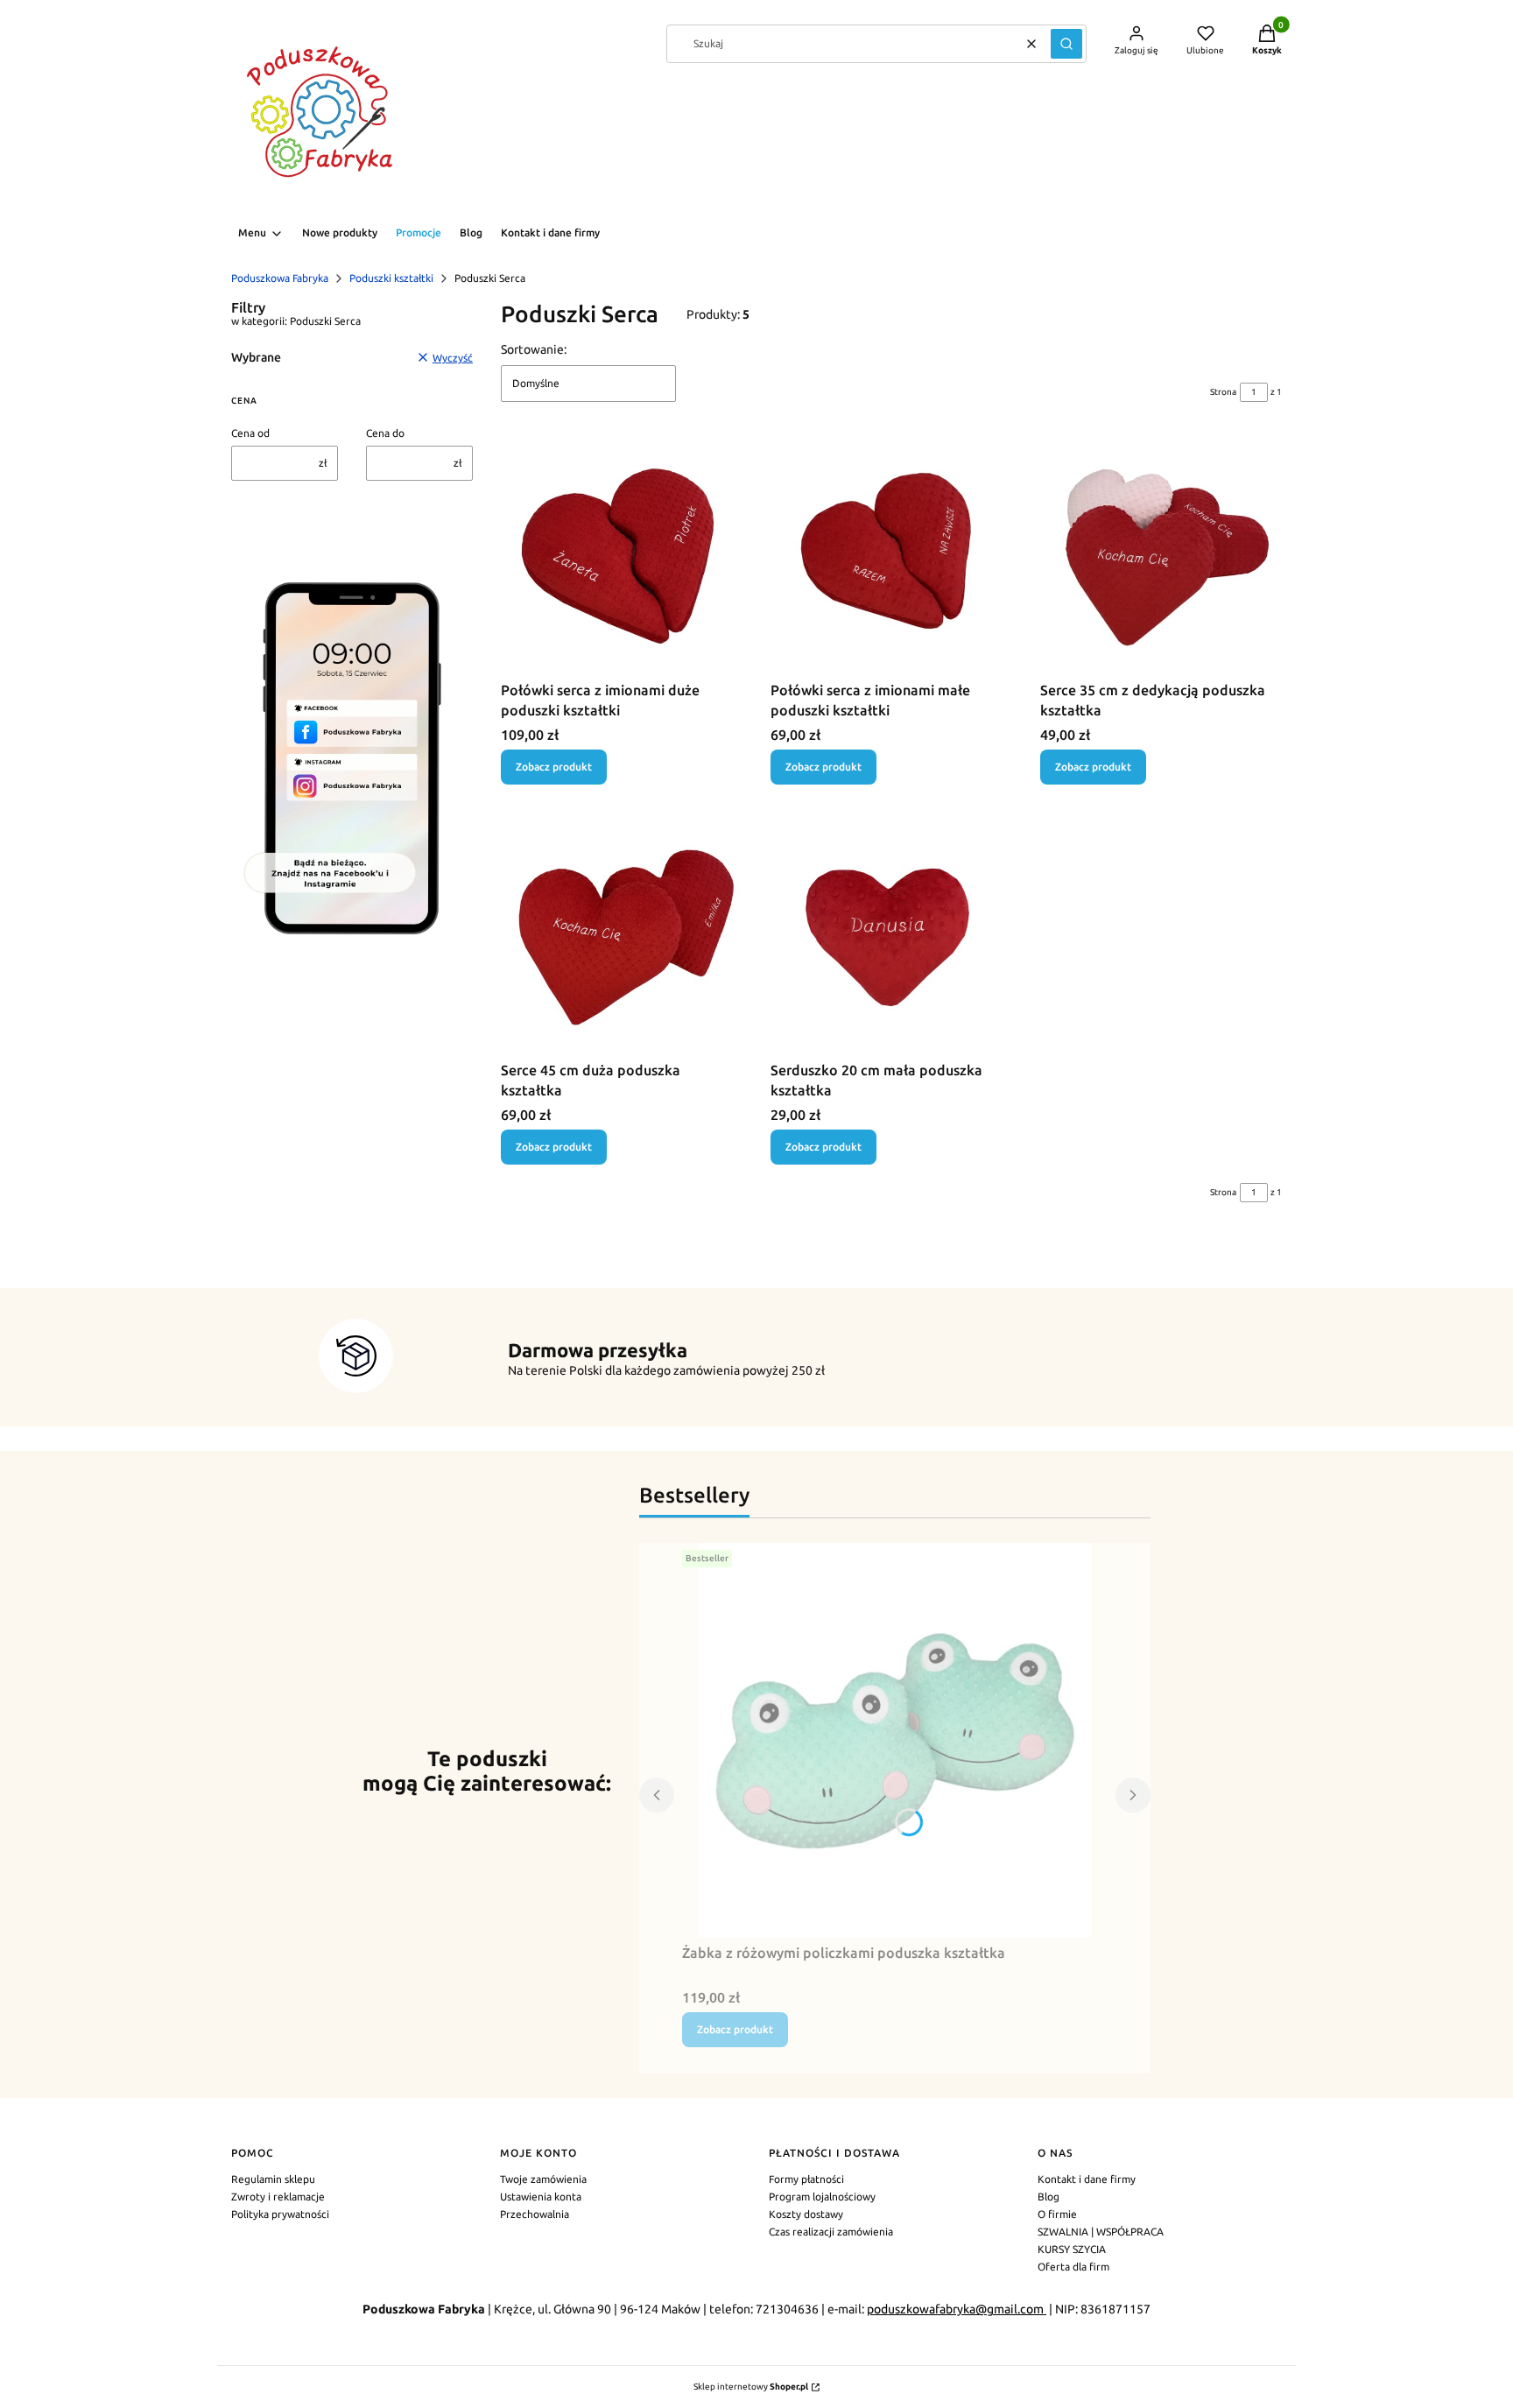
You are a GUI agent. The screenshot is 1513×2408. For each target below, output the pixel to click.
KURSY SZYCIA (1072, 2249)
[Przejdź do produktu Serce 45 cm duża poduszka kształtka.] (622, 933)
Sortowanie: (534, 349)
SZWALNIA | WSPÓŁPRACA (1101, 2232)
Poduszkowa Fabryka (280, 278)
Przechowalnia (535, 2214)
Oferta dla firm (1073, 2267)
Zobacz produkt (554, 767)
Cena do (385, 433)
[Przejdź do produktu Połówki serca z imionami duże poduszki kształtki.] (622, 553)
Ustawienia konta (541, 2197)
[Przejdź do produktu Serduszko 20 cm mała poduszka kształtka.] (891, 933)
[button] (1066, 44)
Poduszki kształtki (391, 278)
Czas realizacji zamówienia (831, 2232)
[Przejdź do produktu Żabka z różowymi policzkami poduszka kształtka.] (895, 1740)
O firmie (1057, 2214)
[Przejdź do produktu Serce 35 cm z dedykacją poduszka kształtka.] (1161, 553)
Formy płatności (806, 2179)
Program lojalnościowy (822, 2197)
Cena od (250, 433)
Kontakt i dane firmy (1087, 2179)
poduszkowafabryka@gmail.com (957, 2309)
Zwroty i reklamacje (278, 2197)
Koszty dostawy (806, 2214)
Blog (1049, 2197)
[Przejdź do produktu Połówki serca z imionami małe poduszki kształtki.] (891, 553)
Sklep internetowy (751, 2387)
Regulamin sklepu (273, 2179)
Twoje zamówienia (543, 2179)
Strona (1223, 392)
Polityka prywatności (280, 2214)
